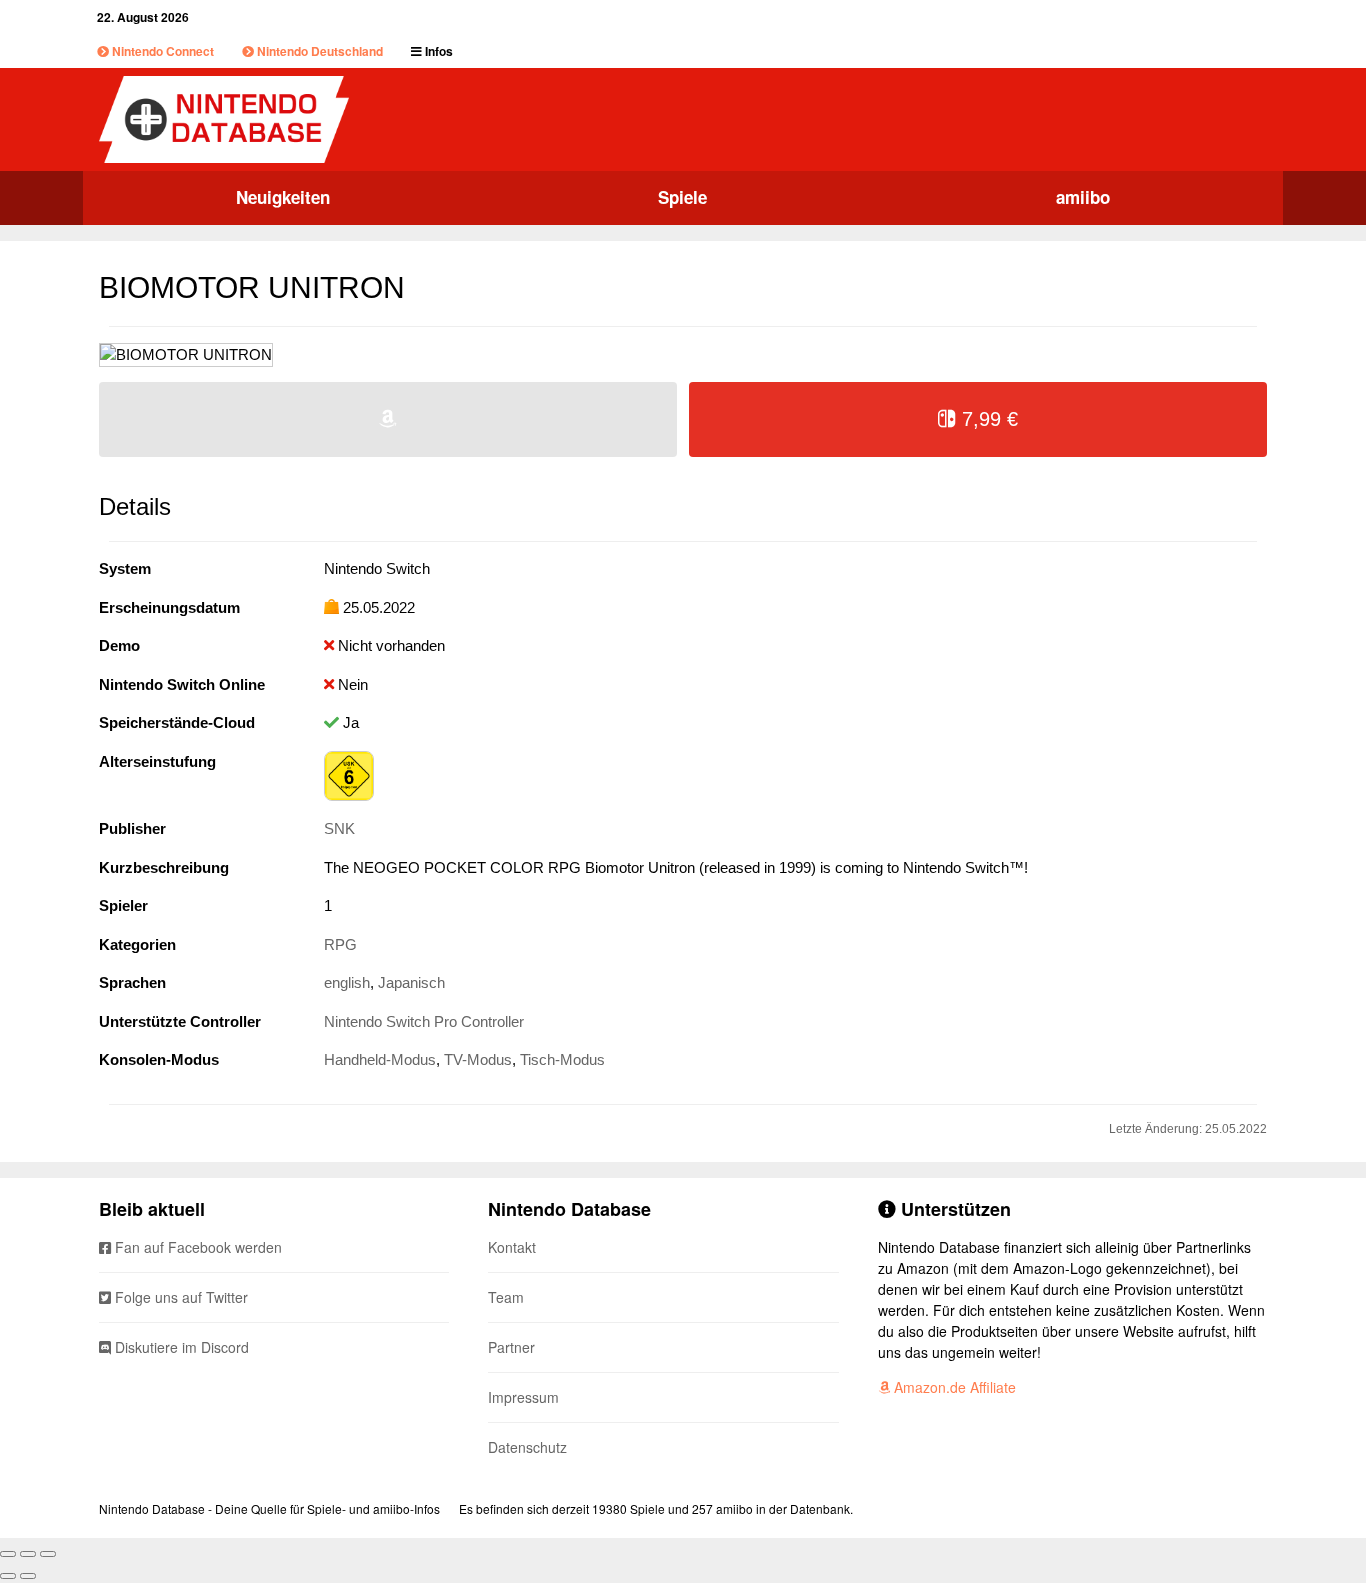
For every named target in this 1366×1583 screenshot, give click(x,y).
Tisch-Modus (562, 1059)
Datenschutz (527, 1447)
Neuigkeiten (283, 197)
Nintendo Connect (161, 51)
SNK (339, 828)
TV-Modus (478, 1059)
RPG (340, 944)
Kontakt (512, 1247)
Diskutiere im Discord (180, 1347)
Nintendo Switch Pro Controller (424, 1021)
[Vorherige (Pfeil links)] (8, 1576)
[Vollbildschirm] (28, 1554)
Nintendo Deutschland (318, 51)
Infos (437, 51)
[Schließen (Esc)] (8, 1554)
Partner (511, 1347)
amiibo (1083, 197)
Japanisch (411, 982)
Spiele (682, 197)
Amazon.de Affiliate (953, 1387)
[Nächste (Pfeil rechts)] (28, 1576)
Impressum (523, 1397)
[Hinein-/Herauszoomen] (48, 1554)
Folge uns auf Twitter (179, 1297)
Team (506, 1297)
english (347, 982)
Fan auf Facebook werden (196, 1247)
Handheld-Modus (380, 1059)
